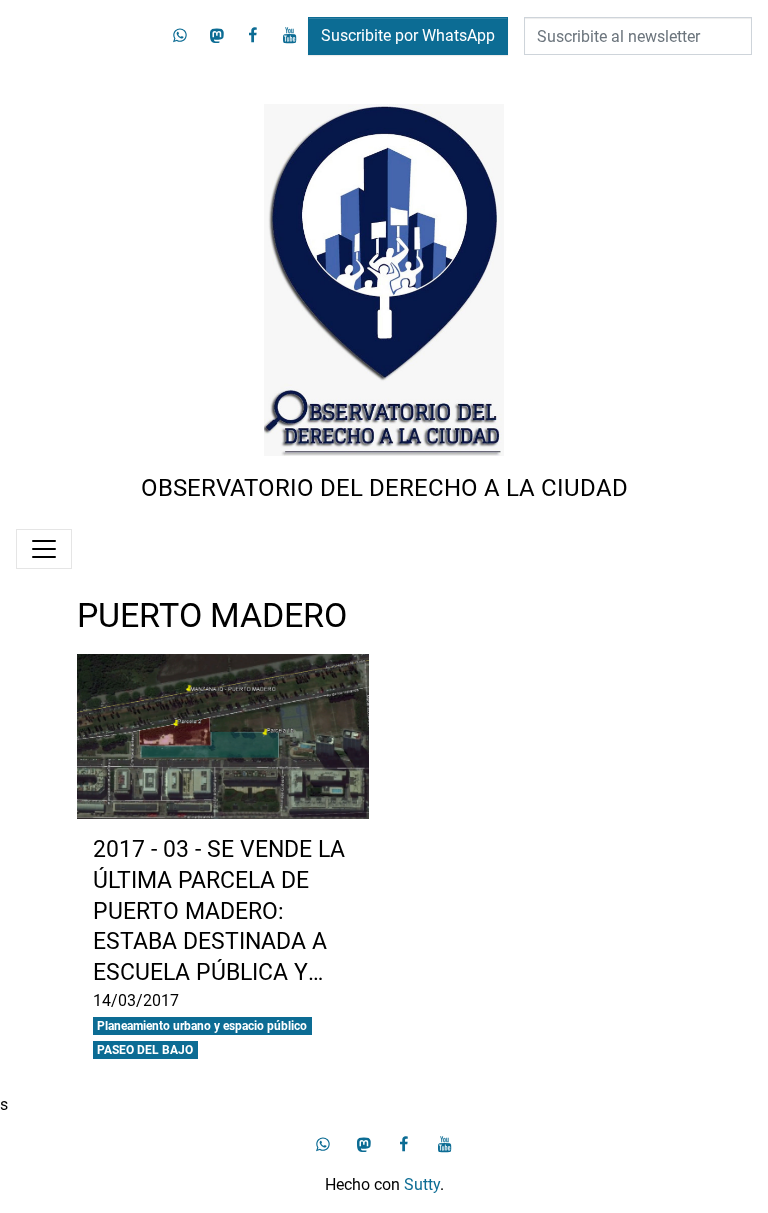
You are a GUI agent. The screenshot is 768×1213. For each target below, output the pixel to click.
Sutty (422, 1184)
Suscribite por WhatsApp (408, 35)
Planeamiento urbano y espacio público (202, 1026)
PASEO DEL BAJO (145, 1050)
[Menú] (44, 549)
